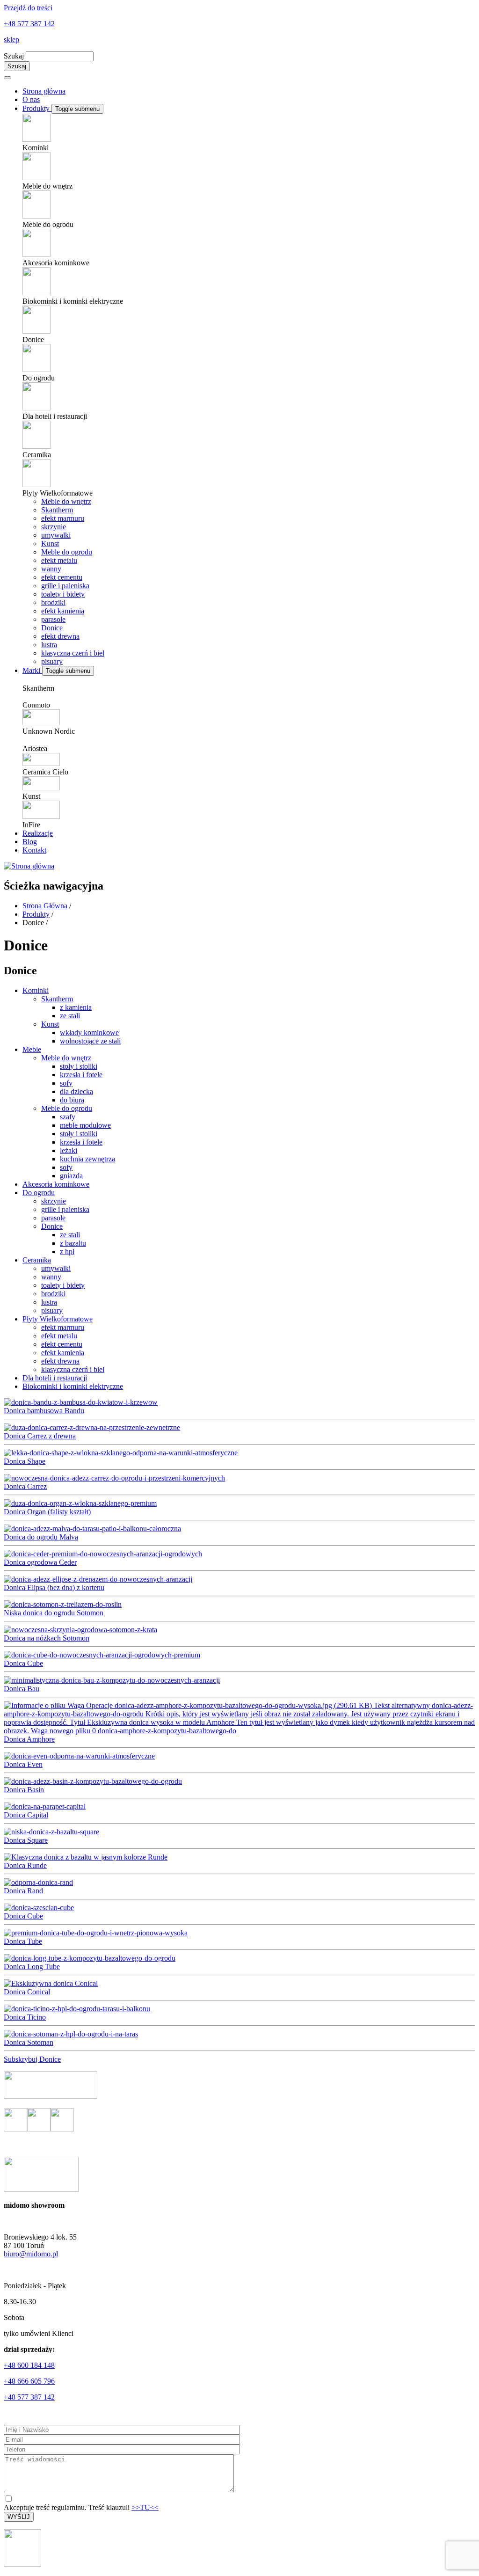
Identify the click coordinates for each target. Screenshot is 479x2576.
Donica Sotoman (29, 2042)
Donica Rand (23, 1891)
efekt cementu (62, 577)
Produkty (37, 108)
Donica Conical (27, 1992)
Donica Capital (26, 1815)
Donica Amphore (29, 1739)
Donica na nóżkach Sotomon (47, 1638)
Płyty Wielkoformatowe (58, 1319)
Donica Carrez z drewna (40, 1436)
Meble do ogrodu (67, 552)
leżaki (69, 1150)
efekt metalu (59, 560)
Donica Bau (22, 1689)
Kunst (50, 544)
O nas (31, 99)
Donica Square (26, 1840)
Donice (52, 628)
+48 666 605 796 (29, 2381)
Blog (30, 842)
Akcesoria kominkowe (56, 1184)
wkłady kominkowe (89, 1033)
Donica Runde (25, 1865)
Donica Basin (24, 1790)
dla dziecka (76, 1091)
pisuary (52, 661)
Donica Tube (23, 1941)
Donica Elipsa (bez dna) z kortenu (54, 1587)
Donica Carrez (25, 1486)
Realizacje (38, 833)
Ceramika (37, 1260)
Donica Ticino (25, 2017)
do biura (72, 1100)
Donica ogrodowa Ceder (40, 1562)
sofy (66, 1083)
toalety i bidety (63, 594)
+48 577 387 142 (29, 24)
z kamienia (76, 1007)
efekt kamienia (63, 611)
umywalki (56, 535)
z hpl (67, 1252)
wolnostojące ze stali (90, 1041)
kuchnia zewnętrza (87, 1159)
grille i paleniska (65, 586)
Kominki (36, 990)
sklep (11, 40)
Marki (32, 670)
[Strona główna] (29, 866)
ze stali (70, 1016)
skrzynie (54, 527)
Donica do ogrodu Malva (41, 1537)
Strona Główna (45, 906)
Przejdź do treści (28, 8)
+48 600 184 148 (29, 2365)
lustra (49, 645)
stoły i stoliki (79, 1066)
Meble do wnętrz (66, 501)
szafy (68, 1117)
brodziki (53, 602)
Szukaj (14, 56)
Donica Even (23, 1764)
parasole (53, 619)
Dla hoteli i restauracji (55, 1378)
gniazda (71, 1176)
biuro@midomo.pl (31, 2254)
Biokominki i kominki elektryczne (73, 1386)
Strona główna (44, 91)
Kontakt (34, 850)
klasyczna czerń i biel (73, 653)
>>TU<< (145, 2507)
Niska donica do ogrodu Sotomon (54, 1613)
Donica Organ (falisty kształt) (47, 1512)
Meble (32, 1049)
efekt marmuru (63, 518)
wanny (51, 569)
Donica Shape (25, 1461)
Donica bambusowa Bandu (44, 1411)
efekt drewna (60, 636)
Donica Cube (23, 1663)
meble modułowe (85, 1125)
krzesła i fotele (81, 1075)
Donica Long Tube (32, 1967)
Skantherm (57, 510)
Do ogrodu (39, 1193)
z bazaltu (73, 1243)
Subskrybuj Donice (32, 2059)
